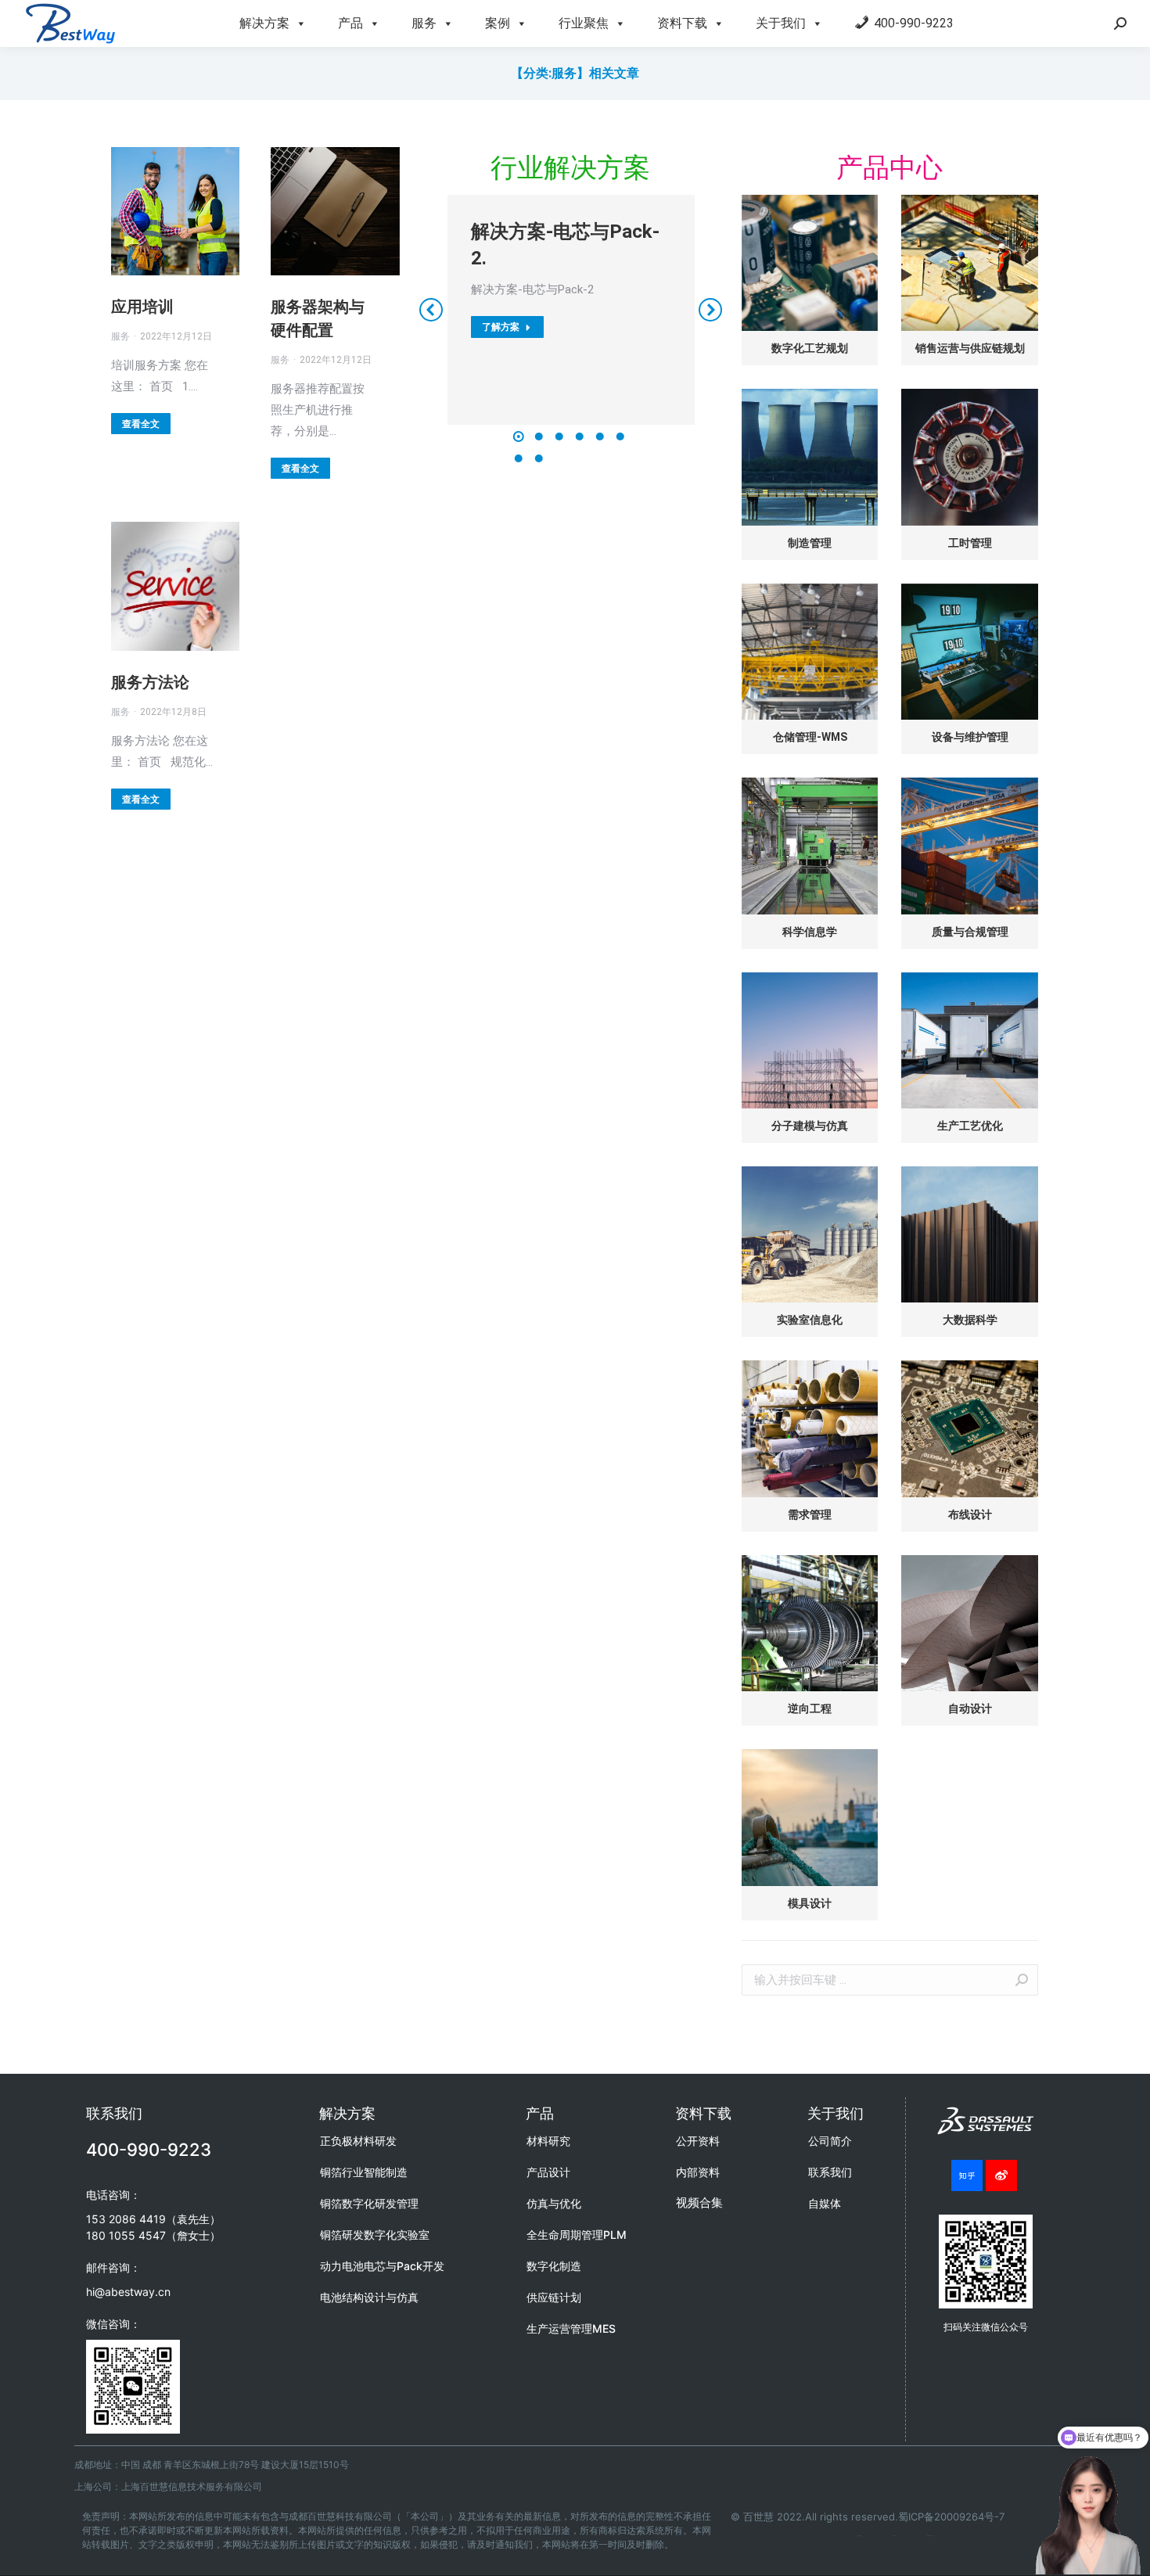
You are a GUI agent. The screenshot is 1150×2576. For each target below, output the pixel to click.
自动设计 (970, 1708)
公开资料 (698, 2141)
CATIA (894, 2536)
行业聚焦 (584, 23)
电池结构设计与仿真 (369, 2297)
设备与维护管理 (970, 737)
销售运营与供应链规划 (970, 348)
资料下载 (682, 23)
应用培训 (142, 307)
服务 (424, 23)
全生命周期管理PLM (577, 2235)
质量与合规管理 (970, 932)
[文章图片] (810, 263)
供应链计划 (554, 2297)
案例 (498, 23)
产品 (350, 23)
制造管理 (810, 543)
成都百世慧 (859, 2536)
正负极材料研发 (358, 2141)
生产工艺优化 (970, 1126)
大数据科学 (970, 1320)
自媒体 (825, 2203)
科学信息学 (810, 932)
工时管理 (970, 543)
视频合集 (699, 2202)
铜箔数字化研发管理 (369, 2203)
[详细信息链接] (175, 211)
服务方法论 (150, 682)
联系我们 (830, 2172)
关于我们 (781, 23)
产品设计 (548, 2172)
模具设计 (810, 1903)
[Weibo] (1001, 2175)
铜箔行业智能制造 (364, 2172)
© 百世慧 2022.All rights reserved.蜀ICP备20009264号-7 (868, 2517)
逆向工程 (810, 1708)
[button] (519, 437)
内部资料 (698, 2172)
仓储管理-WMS (810, 737)
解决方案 (264, 23)
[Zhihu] (967, 2175)
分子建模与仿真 (810, 1126)
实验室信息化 (810, 1320)
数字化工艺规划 (810, 348)
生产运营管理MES (571, 2328)
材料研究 (548, 2141)
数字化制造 (554, 2266)
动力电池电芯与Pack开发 (382, 2266)
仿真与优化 (554, 2203)
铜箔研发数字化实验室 (375, 2235)
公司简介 (830, 2141)
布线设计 (970, 1514)
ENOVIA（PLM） (931, 2536)
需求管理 (810, 1514)
